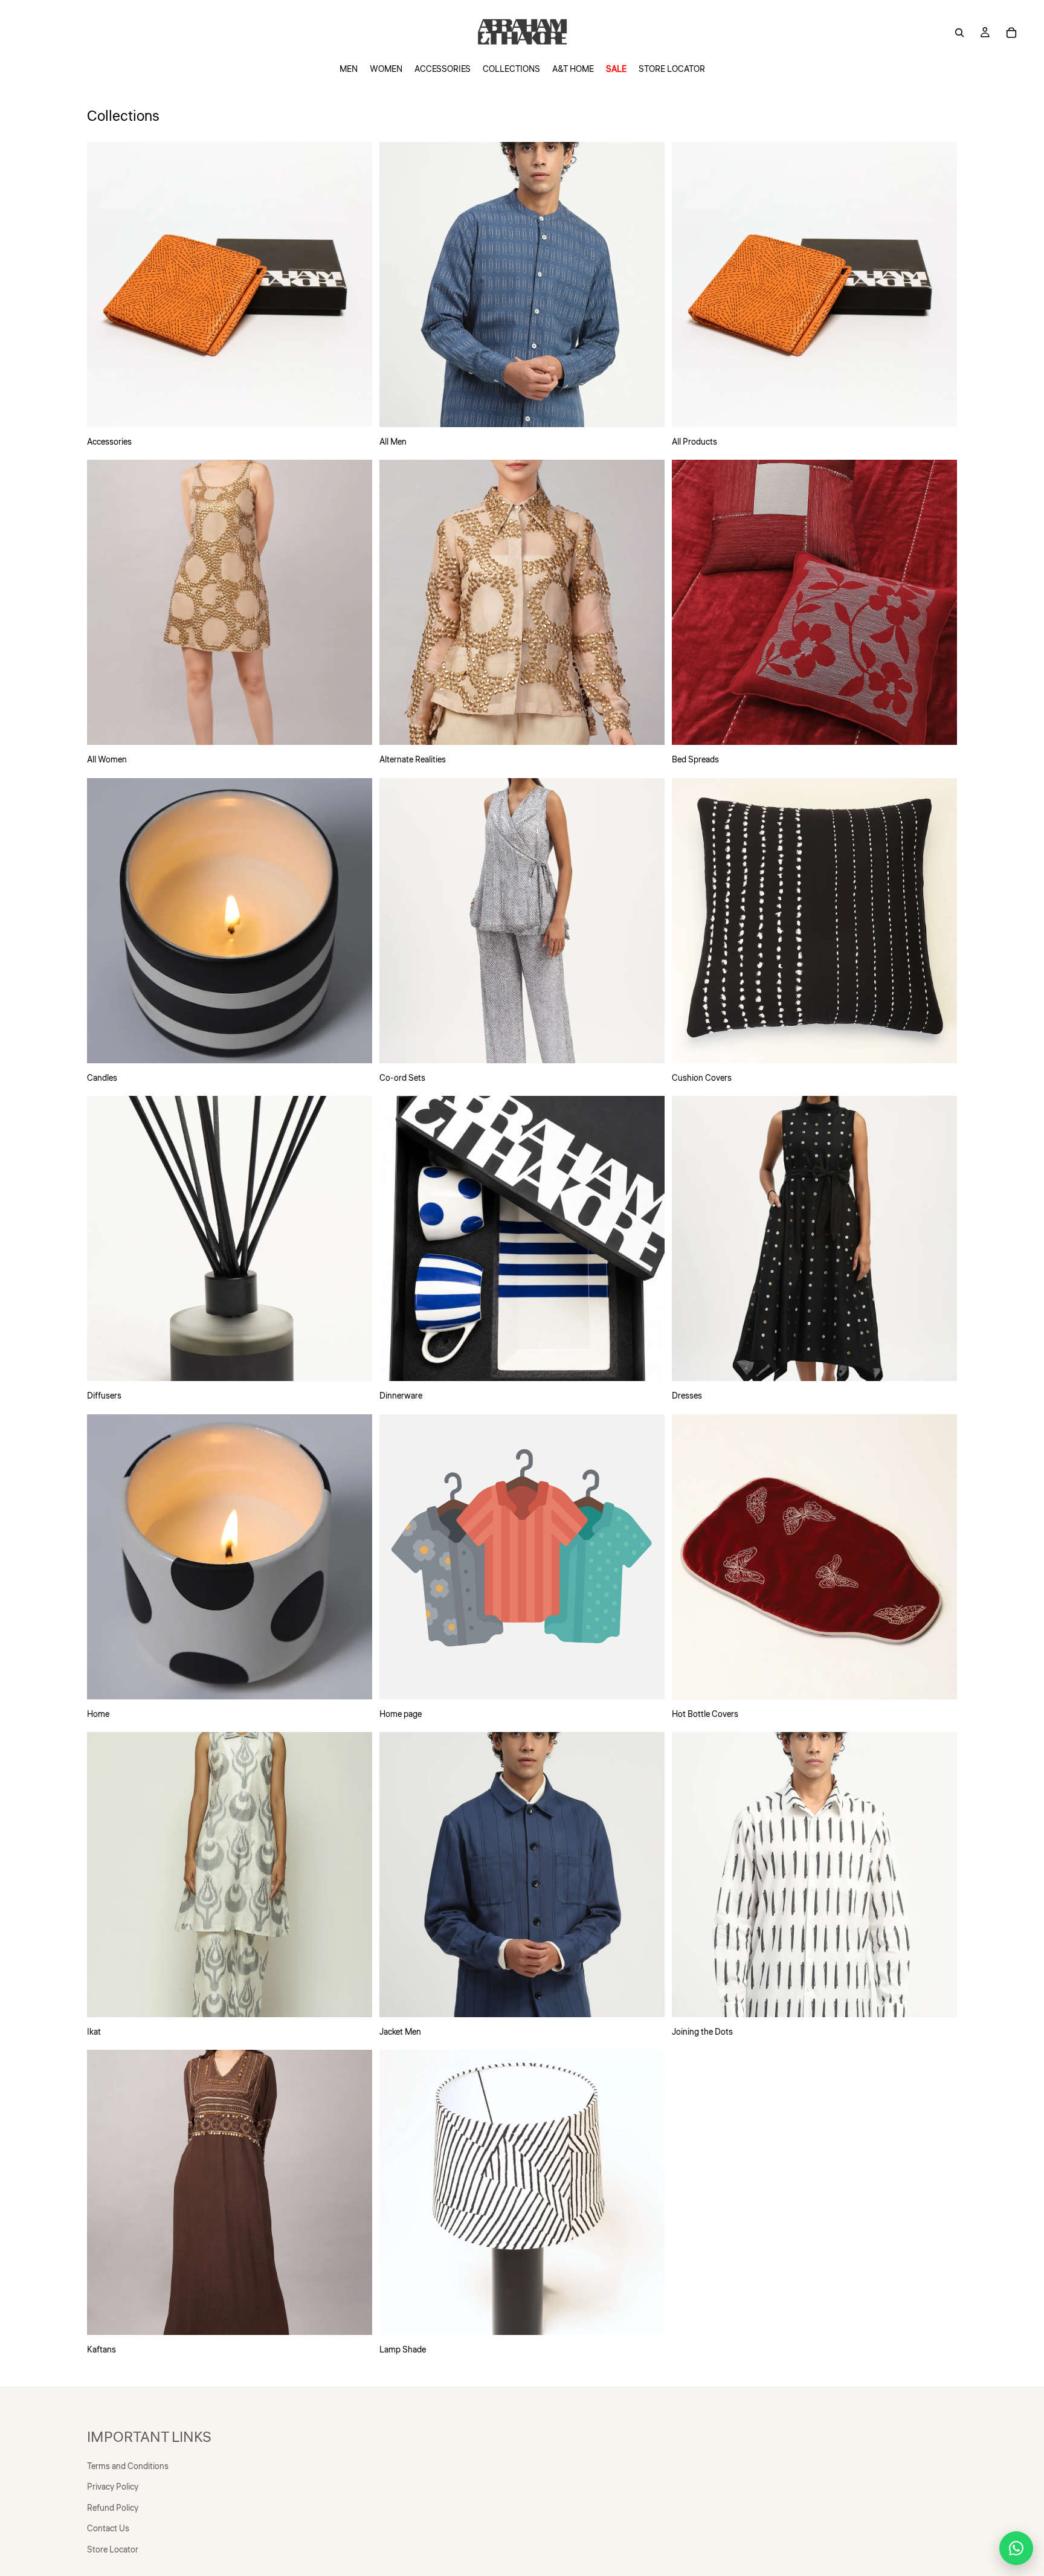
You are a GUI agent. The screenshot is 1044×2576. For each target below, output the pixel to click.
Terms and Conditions (128, 2467)
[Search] (959, 33)
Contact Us (108, 2529)
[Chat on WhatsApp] (1016, 2548)
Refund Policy (113, 2508)
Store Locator (113, 2550)
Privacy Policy (113, 2487)
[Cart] (1011, 33)
